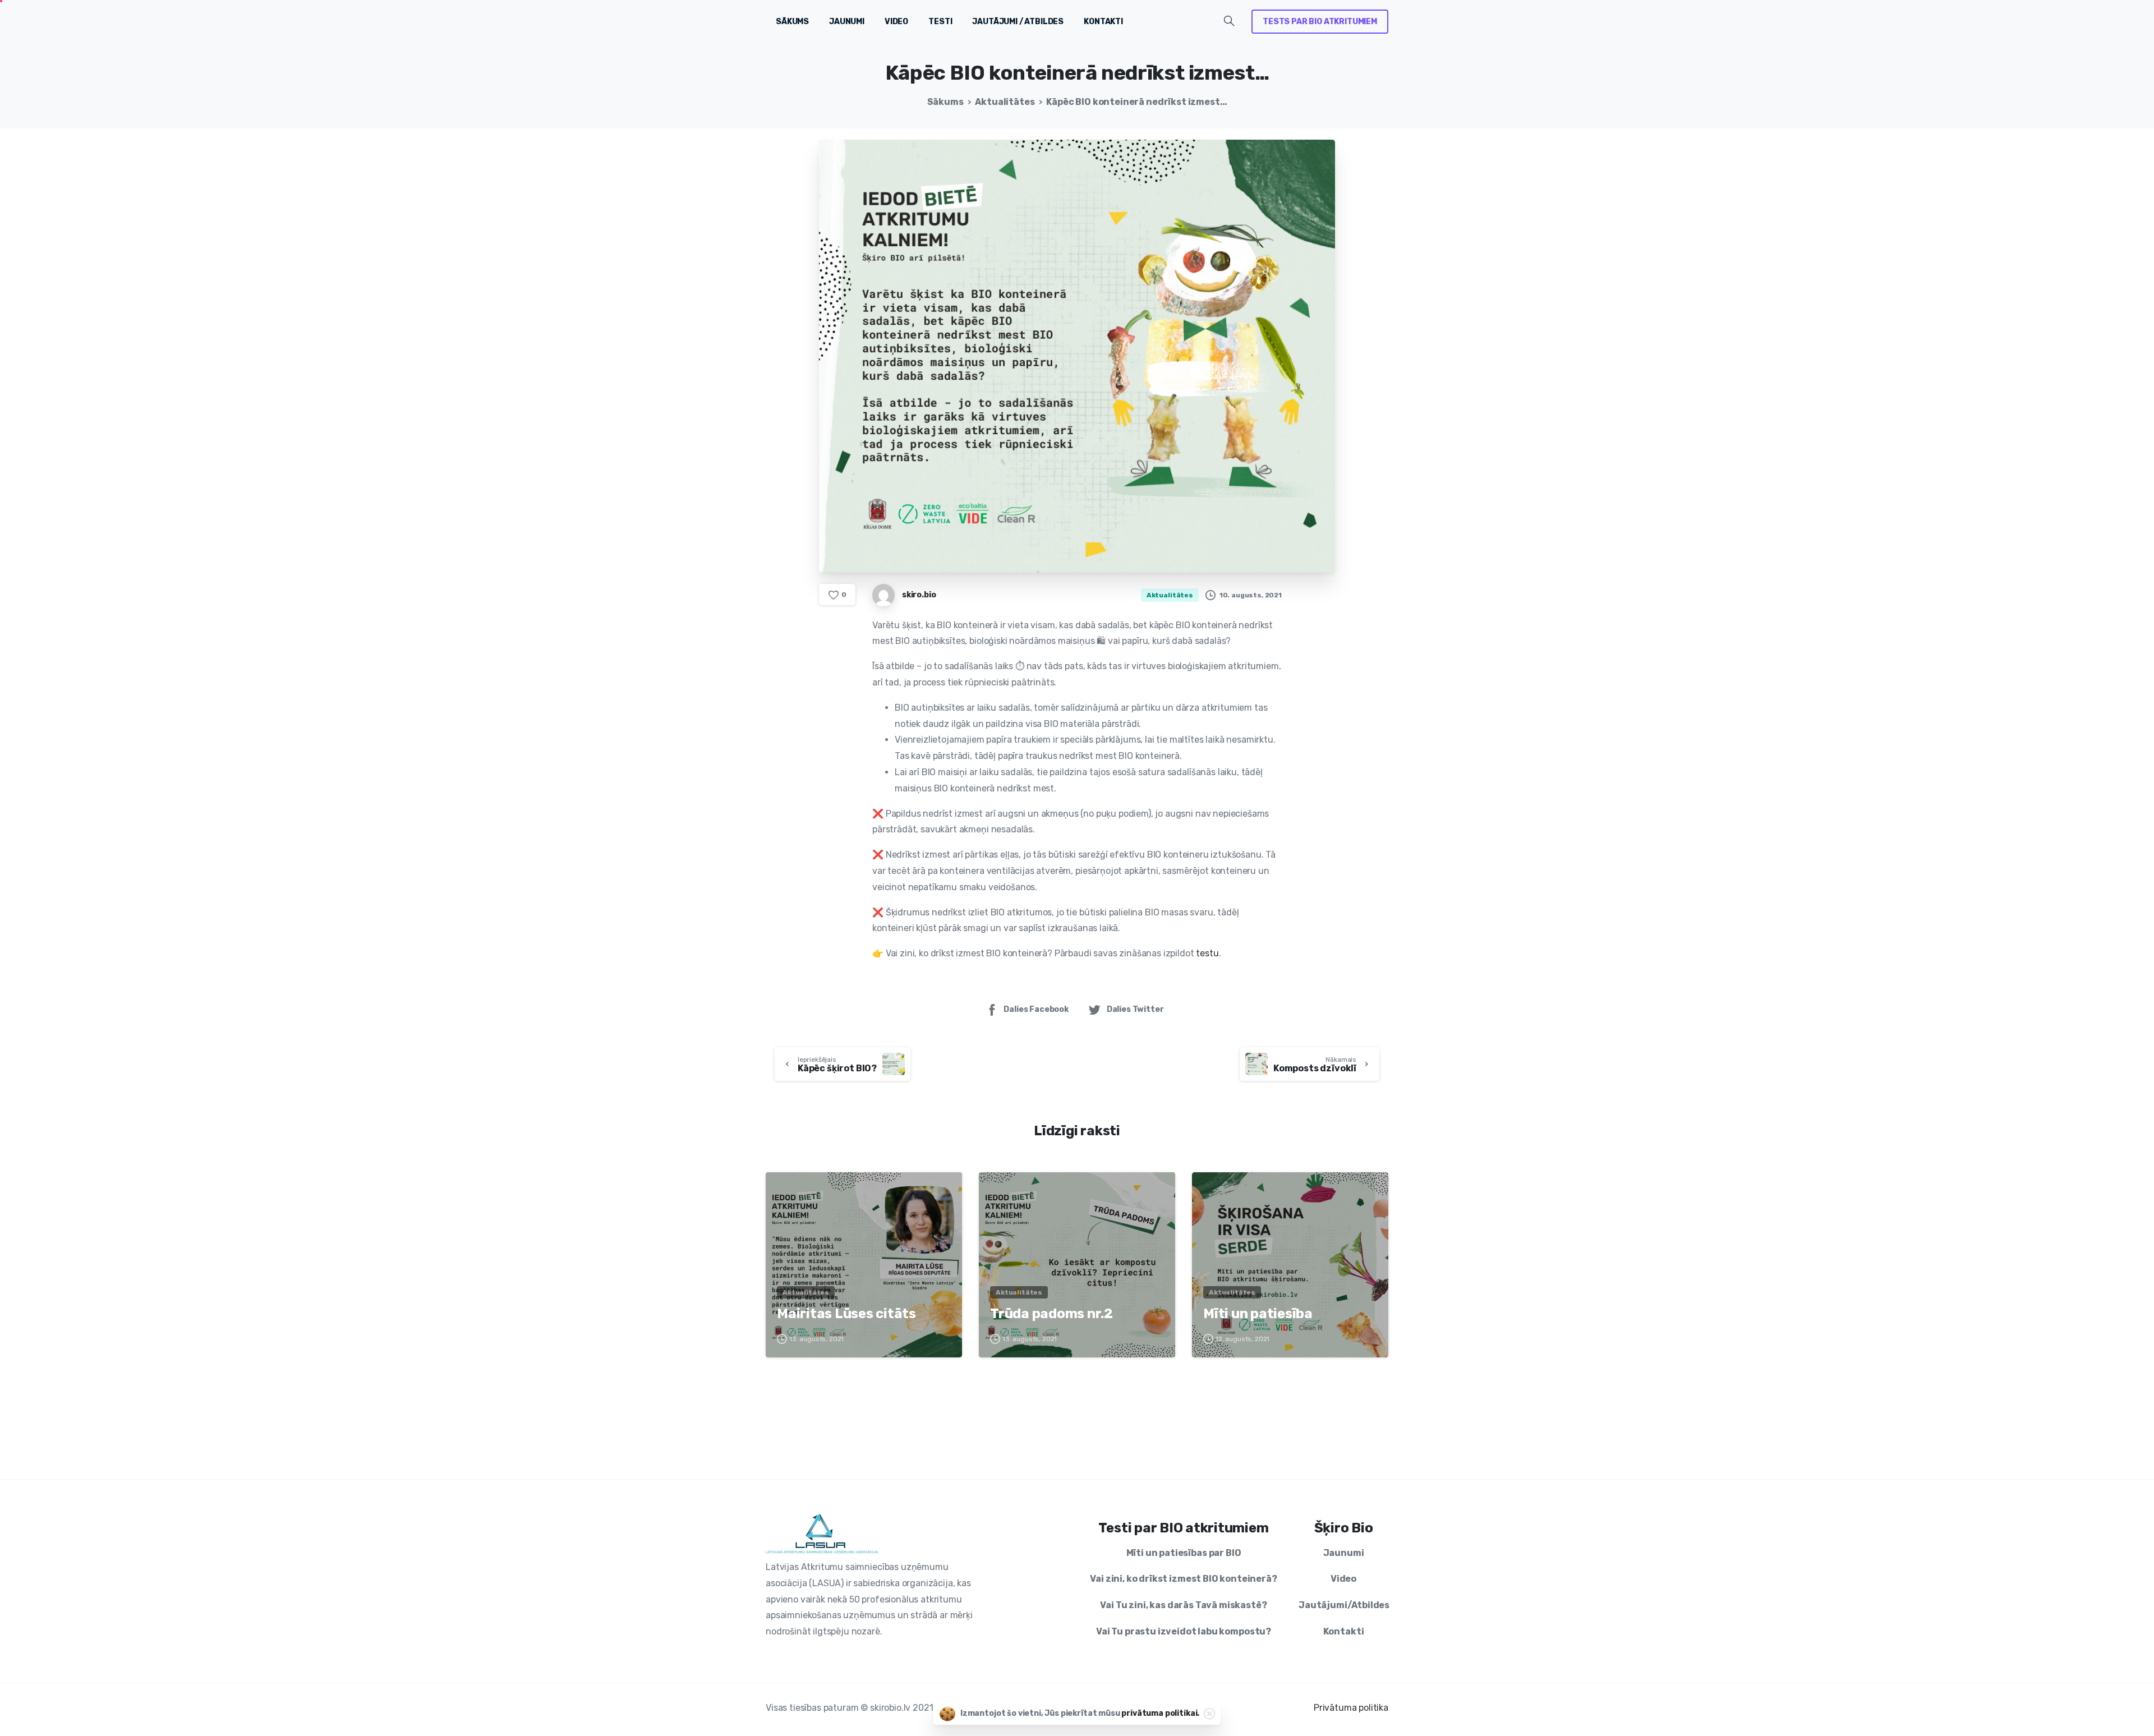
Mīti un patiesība (1258, 1314)
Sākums (945, 102)
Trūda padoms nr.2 (1051, 1314)
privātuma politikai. (1160, 1713)
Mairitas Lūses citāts (846, 1314)
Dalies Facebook (1036, 1009)
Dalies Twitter (1135, 1009)
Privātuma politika (1351, 1708)
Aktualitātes (1005, 102)
